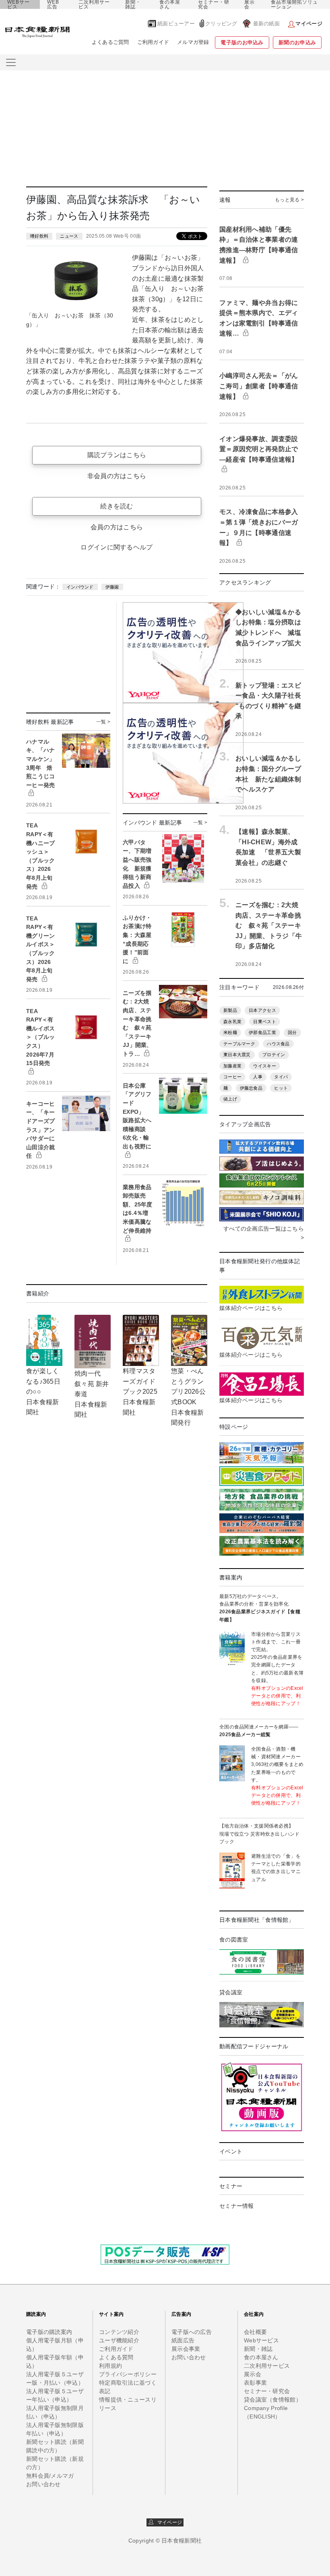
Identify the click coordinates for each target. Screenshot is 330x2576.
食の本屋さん (170, 4)
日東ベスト (264, 1022)
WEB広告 (53, 4)
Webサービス (261, 2340)
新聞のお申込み (297, 42)
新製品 (230, 1010)
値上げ (230, 1099)
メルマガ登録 (193, 42)
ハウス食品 (278, 1044)
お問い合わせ (43, 2484)
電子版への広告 (192, 2332)
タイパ (281, 1077)
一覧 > (103, 722)
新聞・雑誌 (133, 4)
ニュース (69, 236)
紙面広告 (183, 2340)
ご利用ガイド (153, 42)
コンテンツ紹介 (119, 2332)
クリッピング (221, 24)
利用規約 (110, 2366)
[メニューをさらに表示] (11, 62)
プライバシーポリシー (128, 2374)
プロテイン (274, 1055)
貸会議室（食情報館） (273, 2400)
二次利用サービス (94, 4)
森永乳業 (232, 1022)
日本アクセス (262, 1010)
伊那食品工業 (262, 1032)
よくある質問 (116, 2357)
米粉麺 (230, 1032)
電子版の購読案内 (49, 2332)
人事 (258, 1077)
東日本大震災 (237, 1055)
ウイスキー (264, 1066)
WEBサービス (19, 4)
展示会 (250, 4)
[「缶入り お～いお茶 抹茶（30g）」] (76, 280)
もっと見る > (289, 200)
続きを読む (117, 506)
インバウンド (80, 587)
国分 (292, 1032)
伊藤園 (112, 587)
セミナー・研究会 (214, 4)
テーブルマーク (239, 1044)
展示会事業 (186, 2349)
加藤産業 (232, 1066)
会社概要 (255, 2332)
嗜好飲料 (39, 236)
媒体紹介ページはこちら (251, 1308)
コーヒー (232, 1077)
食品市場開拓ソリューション (294, 4)
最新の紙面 (266, 24)
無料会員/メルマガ (50, 2476)
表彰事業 (255, 2383)
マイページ (168, 2522)
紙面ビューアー (176, 24)
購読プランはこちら (117, 455)
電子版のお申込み (242, 42)
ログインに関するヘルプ (117, 547)
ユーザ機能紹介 (119, 2340)
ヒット (281, 1088)
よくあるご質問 (110, 42)
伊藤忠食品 (251, 1088)
